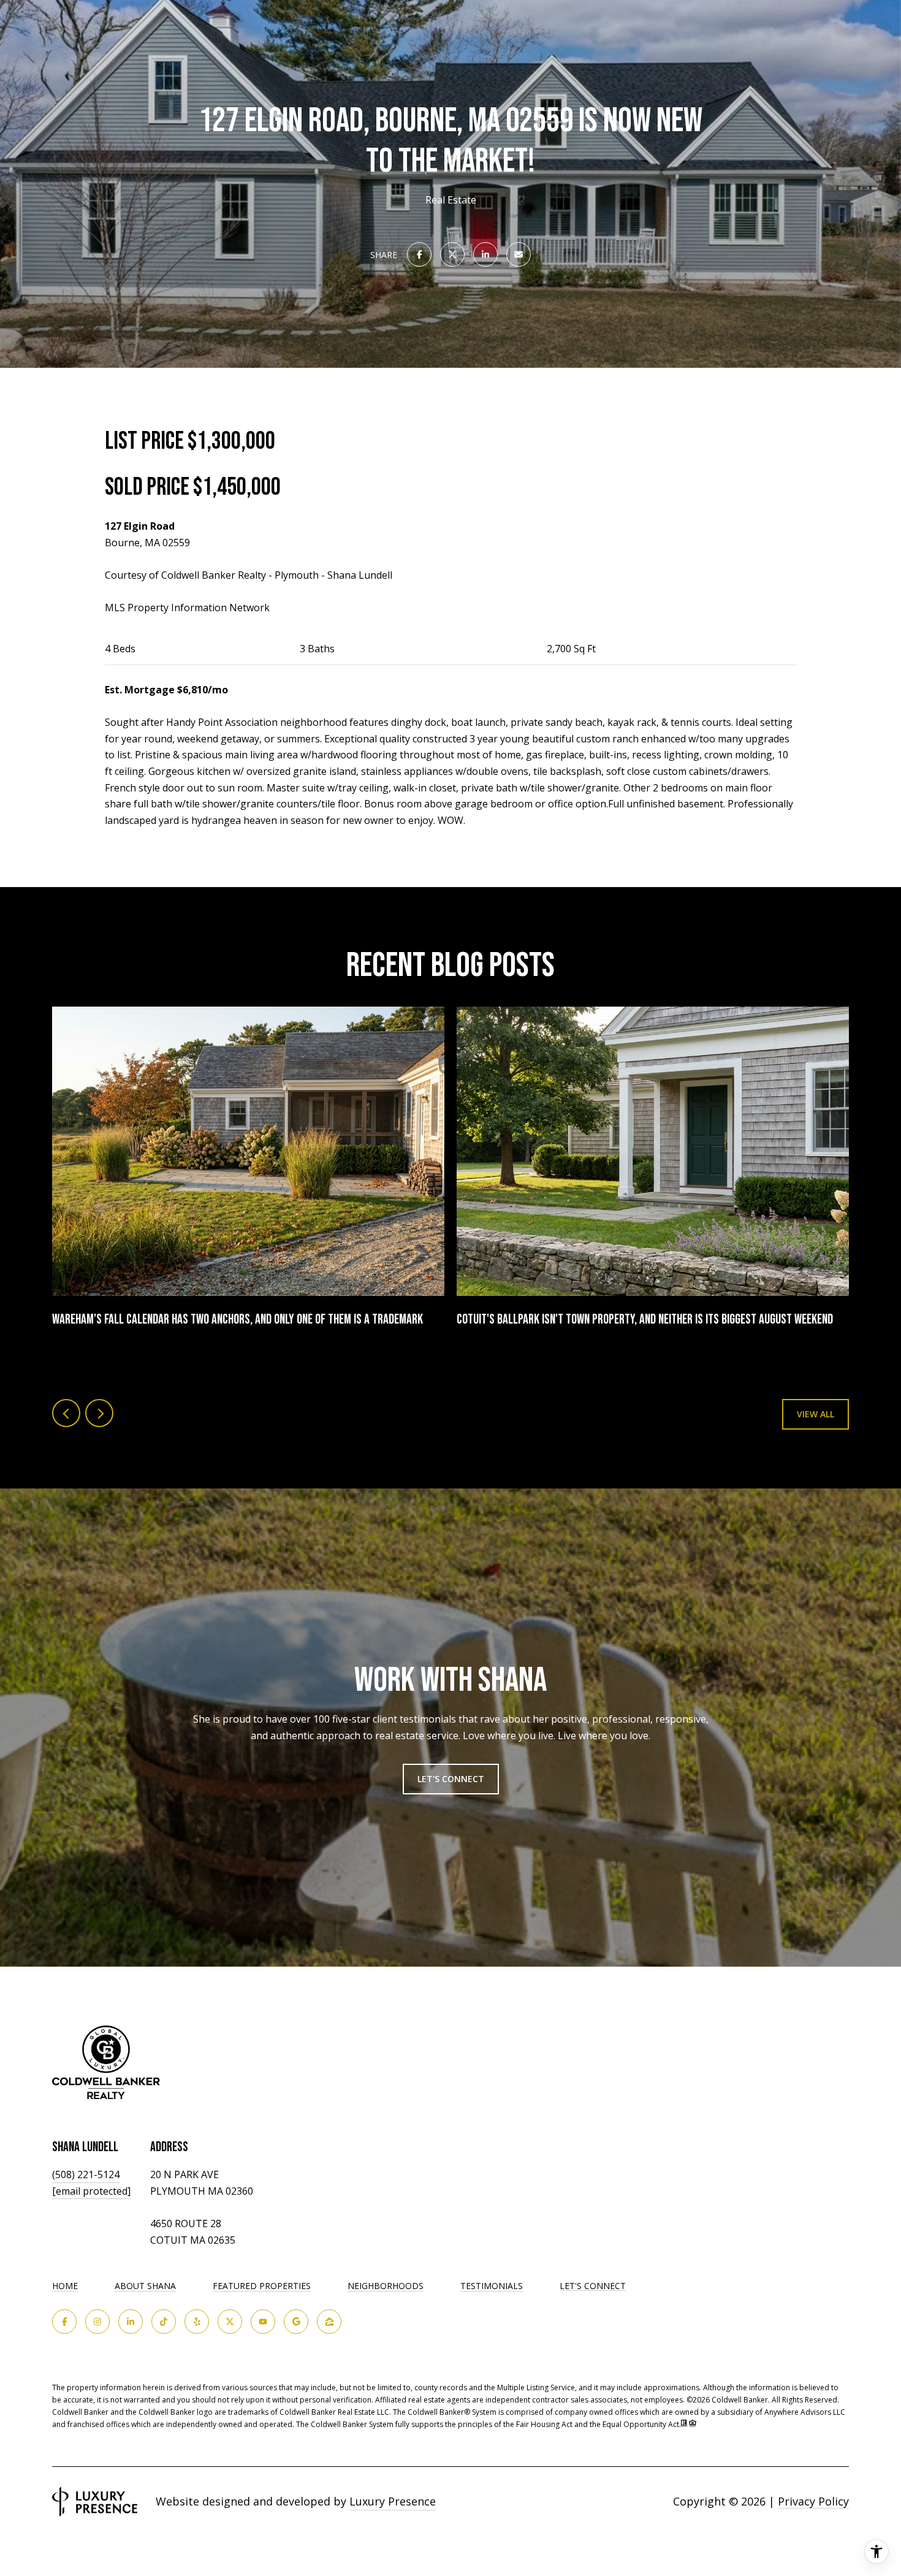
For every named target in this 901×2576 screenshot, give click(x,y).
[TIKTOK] (164, 2322)
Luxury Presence (393, 2501)
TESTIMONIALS (492, 2286)
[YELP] (197, 2322)
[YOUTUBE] (263, 2322)
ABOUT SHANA (145, 2286)
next (99, 1413)
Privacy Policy (813, 2501)
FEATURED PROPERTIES (262, 2286)
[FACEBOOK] (64, 2322)
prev (66, 1413)
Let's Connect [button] (451, 1779)
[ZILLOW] (329, 2322)
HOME (65, 2286)
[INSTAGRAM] (97, 2322)
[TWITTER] (230, 2322)
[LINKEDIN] (131, 2322)
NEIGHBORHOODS (386, 2286)
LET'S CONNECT (593, 2286)
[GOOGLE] (296, 2322)
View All (815, 1414)
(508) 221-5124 (86, 2174)
